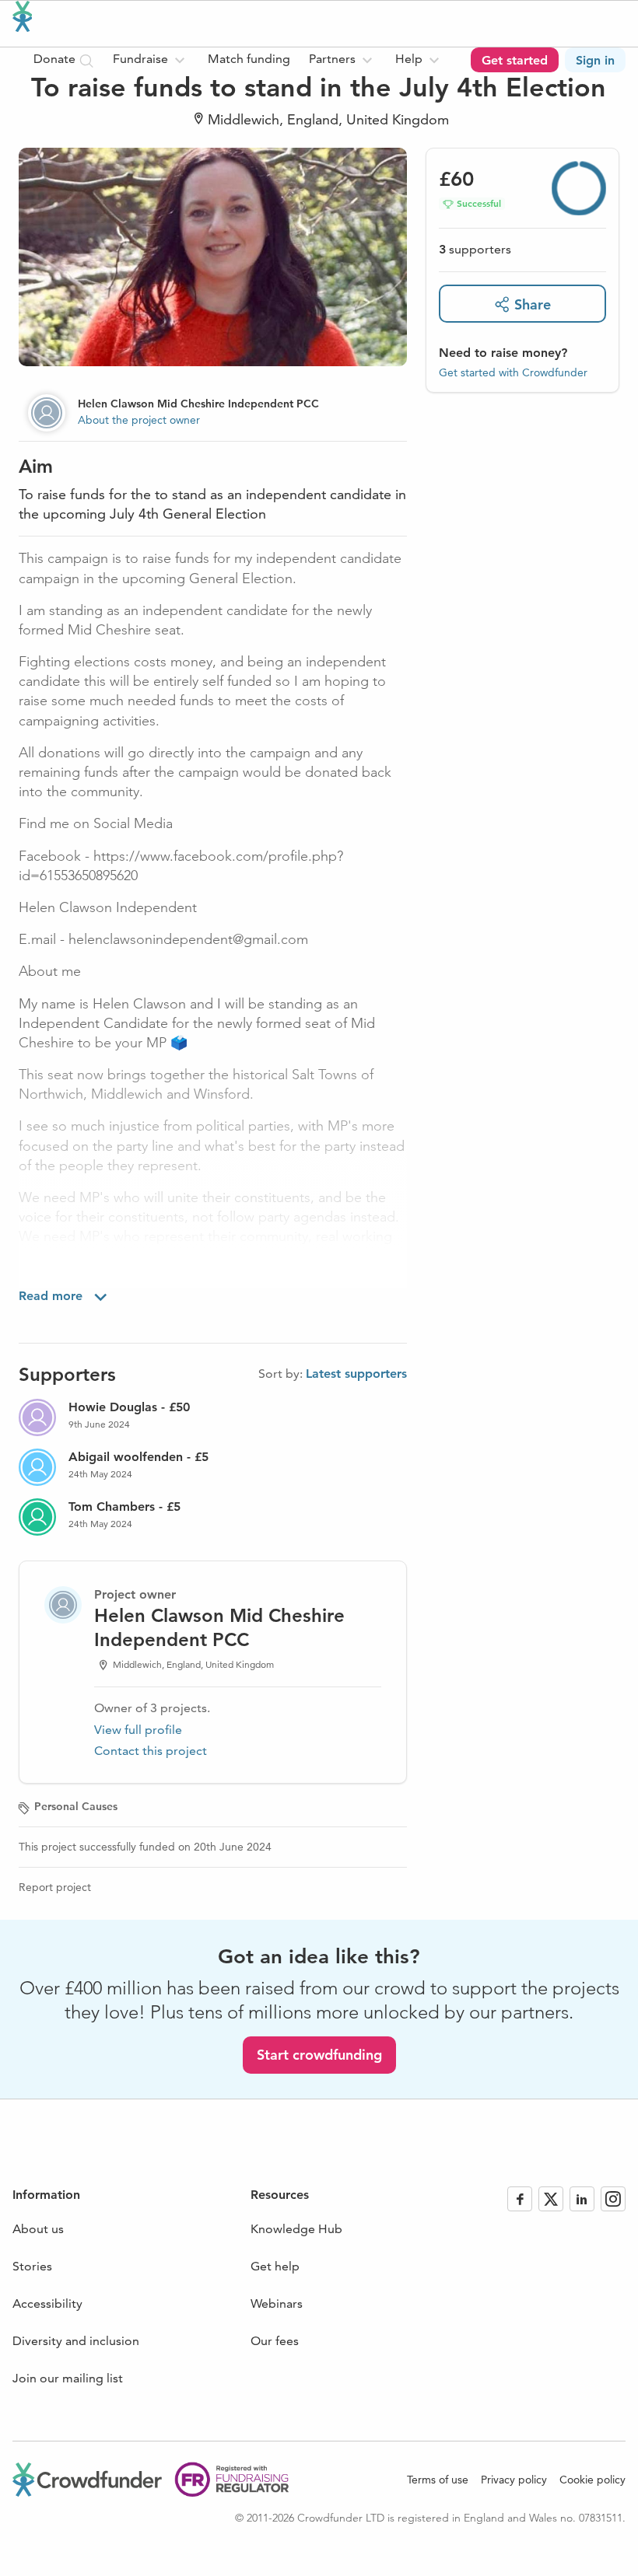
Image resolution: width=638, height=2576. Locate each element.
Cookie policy (592, 2480)
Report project (55, 1887)
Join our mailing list (68, 2378)
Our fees (275, 2341)
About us (38, 2229)
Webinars (277, 2303)
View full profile (138, 1730)
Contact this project (151, 1751)
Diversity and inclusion (76, 2341)
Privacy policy (514, 2480)
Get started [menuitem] (515, 60)
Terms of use (438, 2480)
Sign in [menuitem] (595, 60)
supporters (475, 249)
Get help (275, 2266)
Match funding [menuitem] (249, 59)
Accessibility (47, 2303)
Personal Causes (76, 1806)
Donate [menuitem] (56, 59)
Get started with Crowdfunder (513, 372)
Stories (32, 2266)
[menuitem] (151, 60)
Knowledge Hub (296, 2229)
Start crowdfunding (319, 2055)
